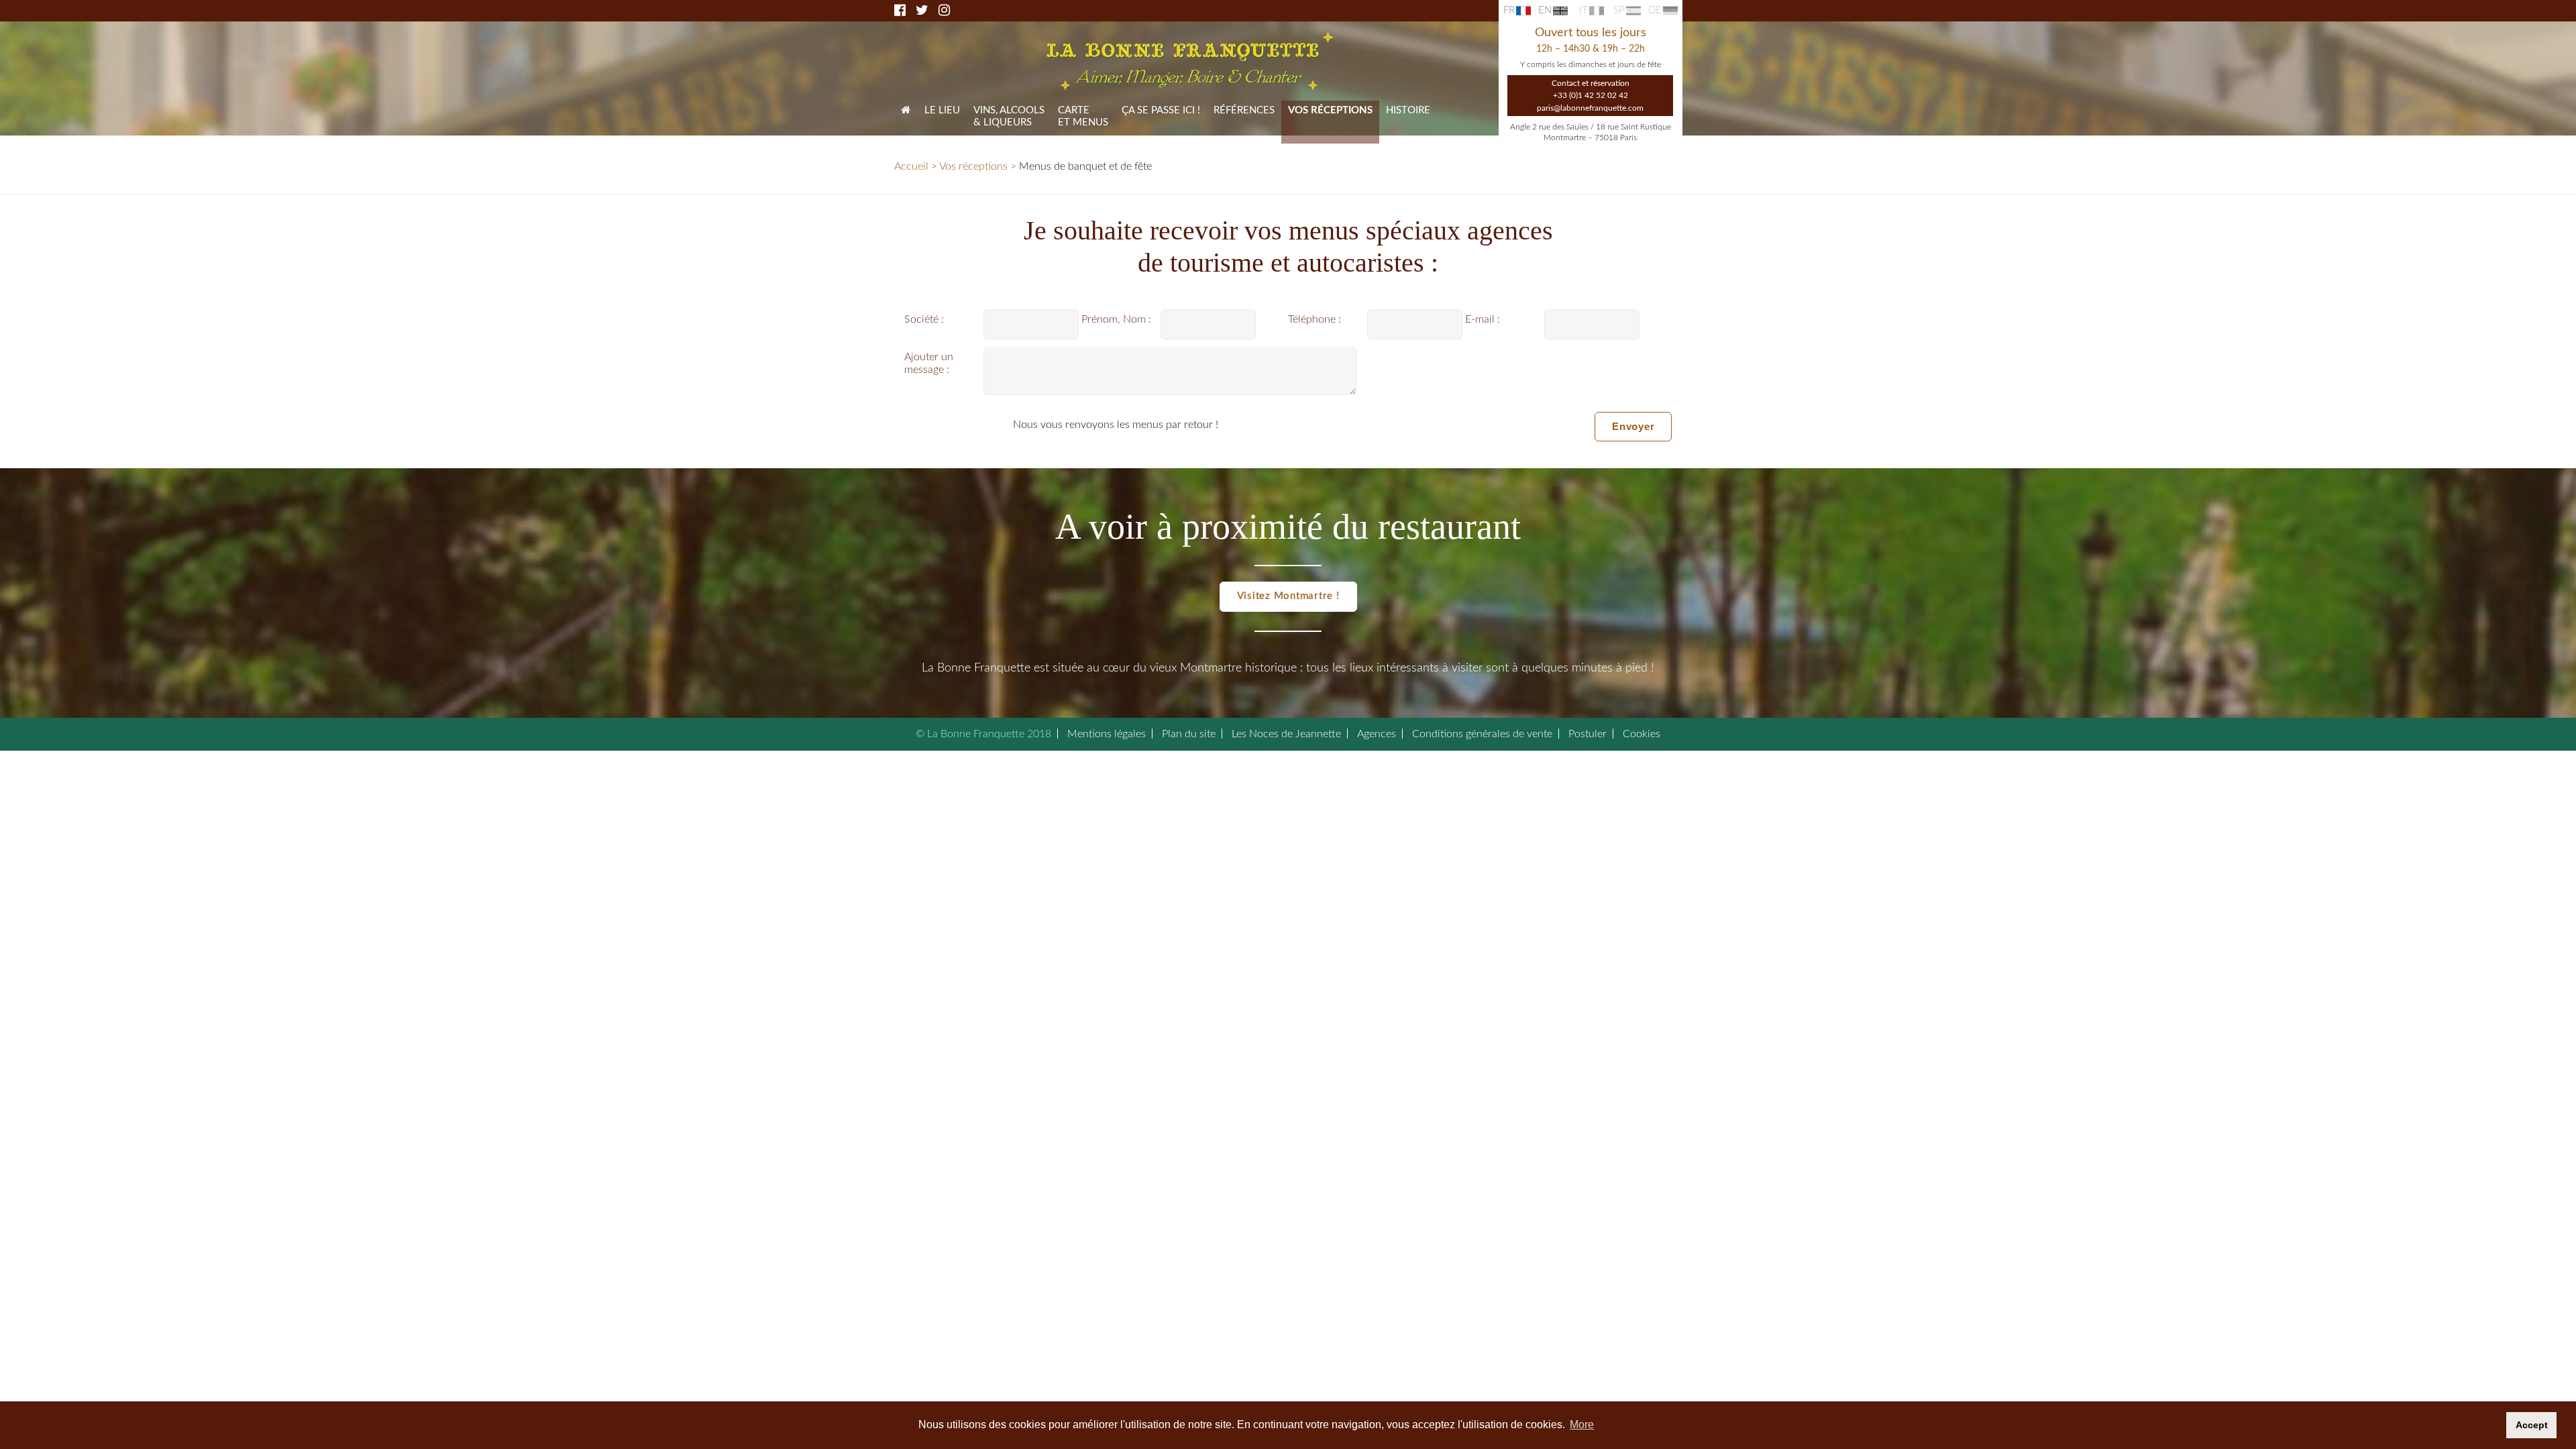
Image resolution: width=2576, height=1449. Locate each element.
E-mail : (1483, 319)
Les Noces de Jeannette (1286, 734)
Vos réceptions (973, 166)
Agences (1377, 734)
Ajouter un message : (929, 363)
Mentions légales (1107, 734)
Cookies (1642, 734)
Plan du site (1189, 734)
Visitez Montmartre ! (1288, 596)
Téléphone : (1314, 319)
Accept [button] (2532, 1425)
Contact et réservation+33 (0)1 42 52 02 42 (1591, 89)
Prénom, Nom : (1116, 319)
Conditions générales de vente (1482, 734)
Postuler (1588, 734)
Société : (924, 319)
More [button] (1582, 1425)
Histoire (1408, 110)
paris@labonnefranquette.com (1590, 108)
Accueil (911, 166)
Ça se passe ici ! (1161, 110)
